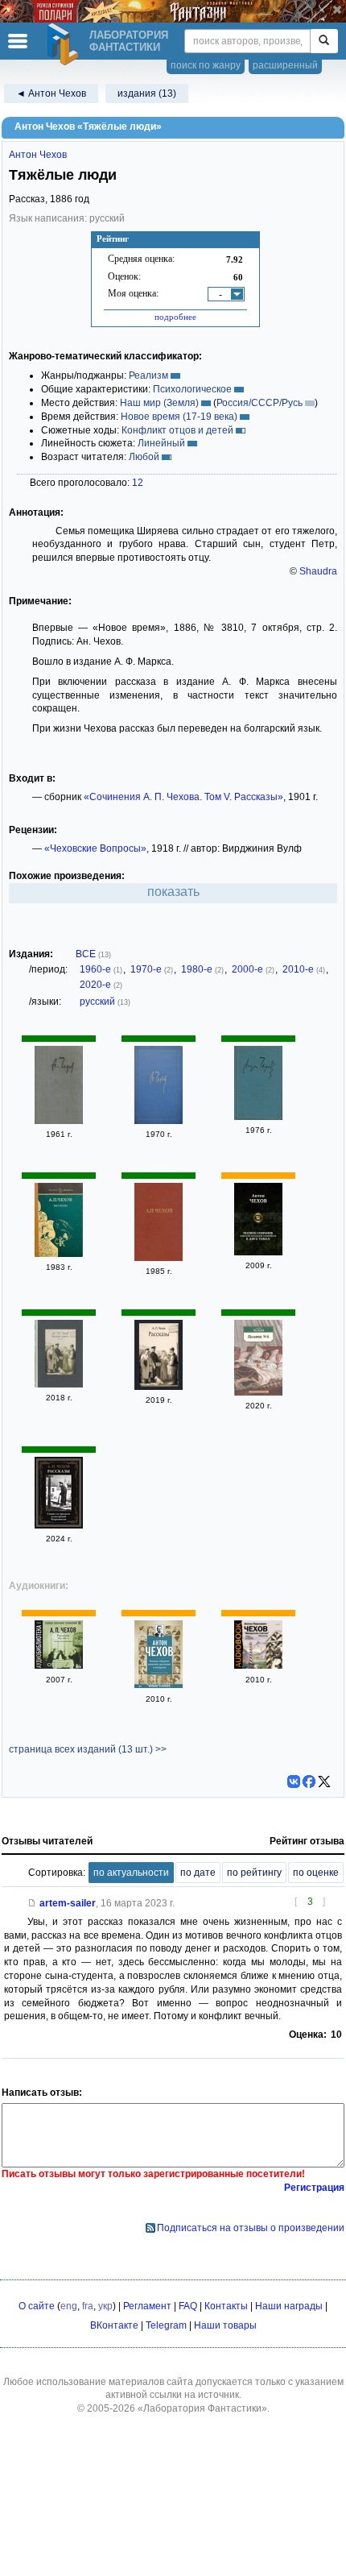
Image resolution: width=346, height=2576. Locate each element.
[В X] (324, 1782)
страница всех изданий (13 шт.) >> (88, 1749)
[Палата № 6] (258, 1392)
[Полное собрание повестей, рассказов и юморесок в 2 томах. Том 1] (258, 1252)
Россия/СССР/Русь (259, 403)
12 (138, 483)
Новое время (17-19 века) (179, 417)
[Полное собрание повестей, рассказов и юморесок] (159, 1685)
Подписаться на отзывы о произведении (251, 2228)
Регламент (147, 2306)
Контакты (226, 2306)
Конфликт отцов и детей (177, 430)
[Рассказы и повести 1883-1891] (59, 1384)
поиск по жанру (206, 65)
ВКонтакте (114, 2325)
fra (88, 2306)
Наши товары (225, 2325)
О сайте (37, 2306)
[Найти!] (324, 41)
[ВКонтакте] (294, 1782)
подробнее (175, 317)
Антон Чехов (38, 155)
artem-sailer (68, 1903)
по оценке (316, 1873)
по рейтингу (254, 1873)
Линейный (161, 443)
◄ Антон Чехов (51, 93)
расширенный (285, 65)
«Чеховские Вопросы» (95, 848)
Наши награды (289, 2306)
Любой (144, 457)
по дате (198, 1873)
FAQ (188, 2306)
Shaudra (318, 571)
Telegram (166, 2325)
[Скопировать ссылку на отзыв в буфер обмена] (32, 1903)
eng (69, 2306)
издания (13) (147, 93)
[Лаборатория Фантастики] (65, 44)
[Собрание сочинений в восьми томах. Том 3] (159, 1121)
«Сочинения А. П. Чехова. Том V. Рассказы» (183, 797)
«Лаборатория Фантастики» (202, 2408)
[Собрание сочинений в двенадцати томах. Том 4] (59, 1121)
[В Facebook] (309, 1782)
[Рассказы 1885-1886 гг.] (59, 1665)
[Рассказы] (59, 1254)
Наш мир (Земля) (159, 403)
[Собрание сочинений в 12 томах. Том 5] (159, 1258)
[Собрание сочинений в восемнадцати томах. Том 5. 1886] (258, 1117)
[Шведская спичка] (258, 1665)
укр (105, 2306)
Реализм (148, 375)
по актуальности (131, 1873)
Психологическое (192, 389)
